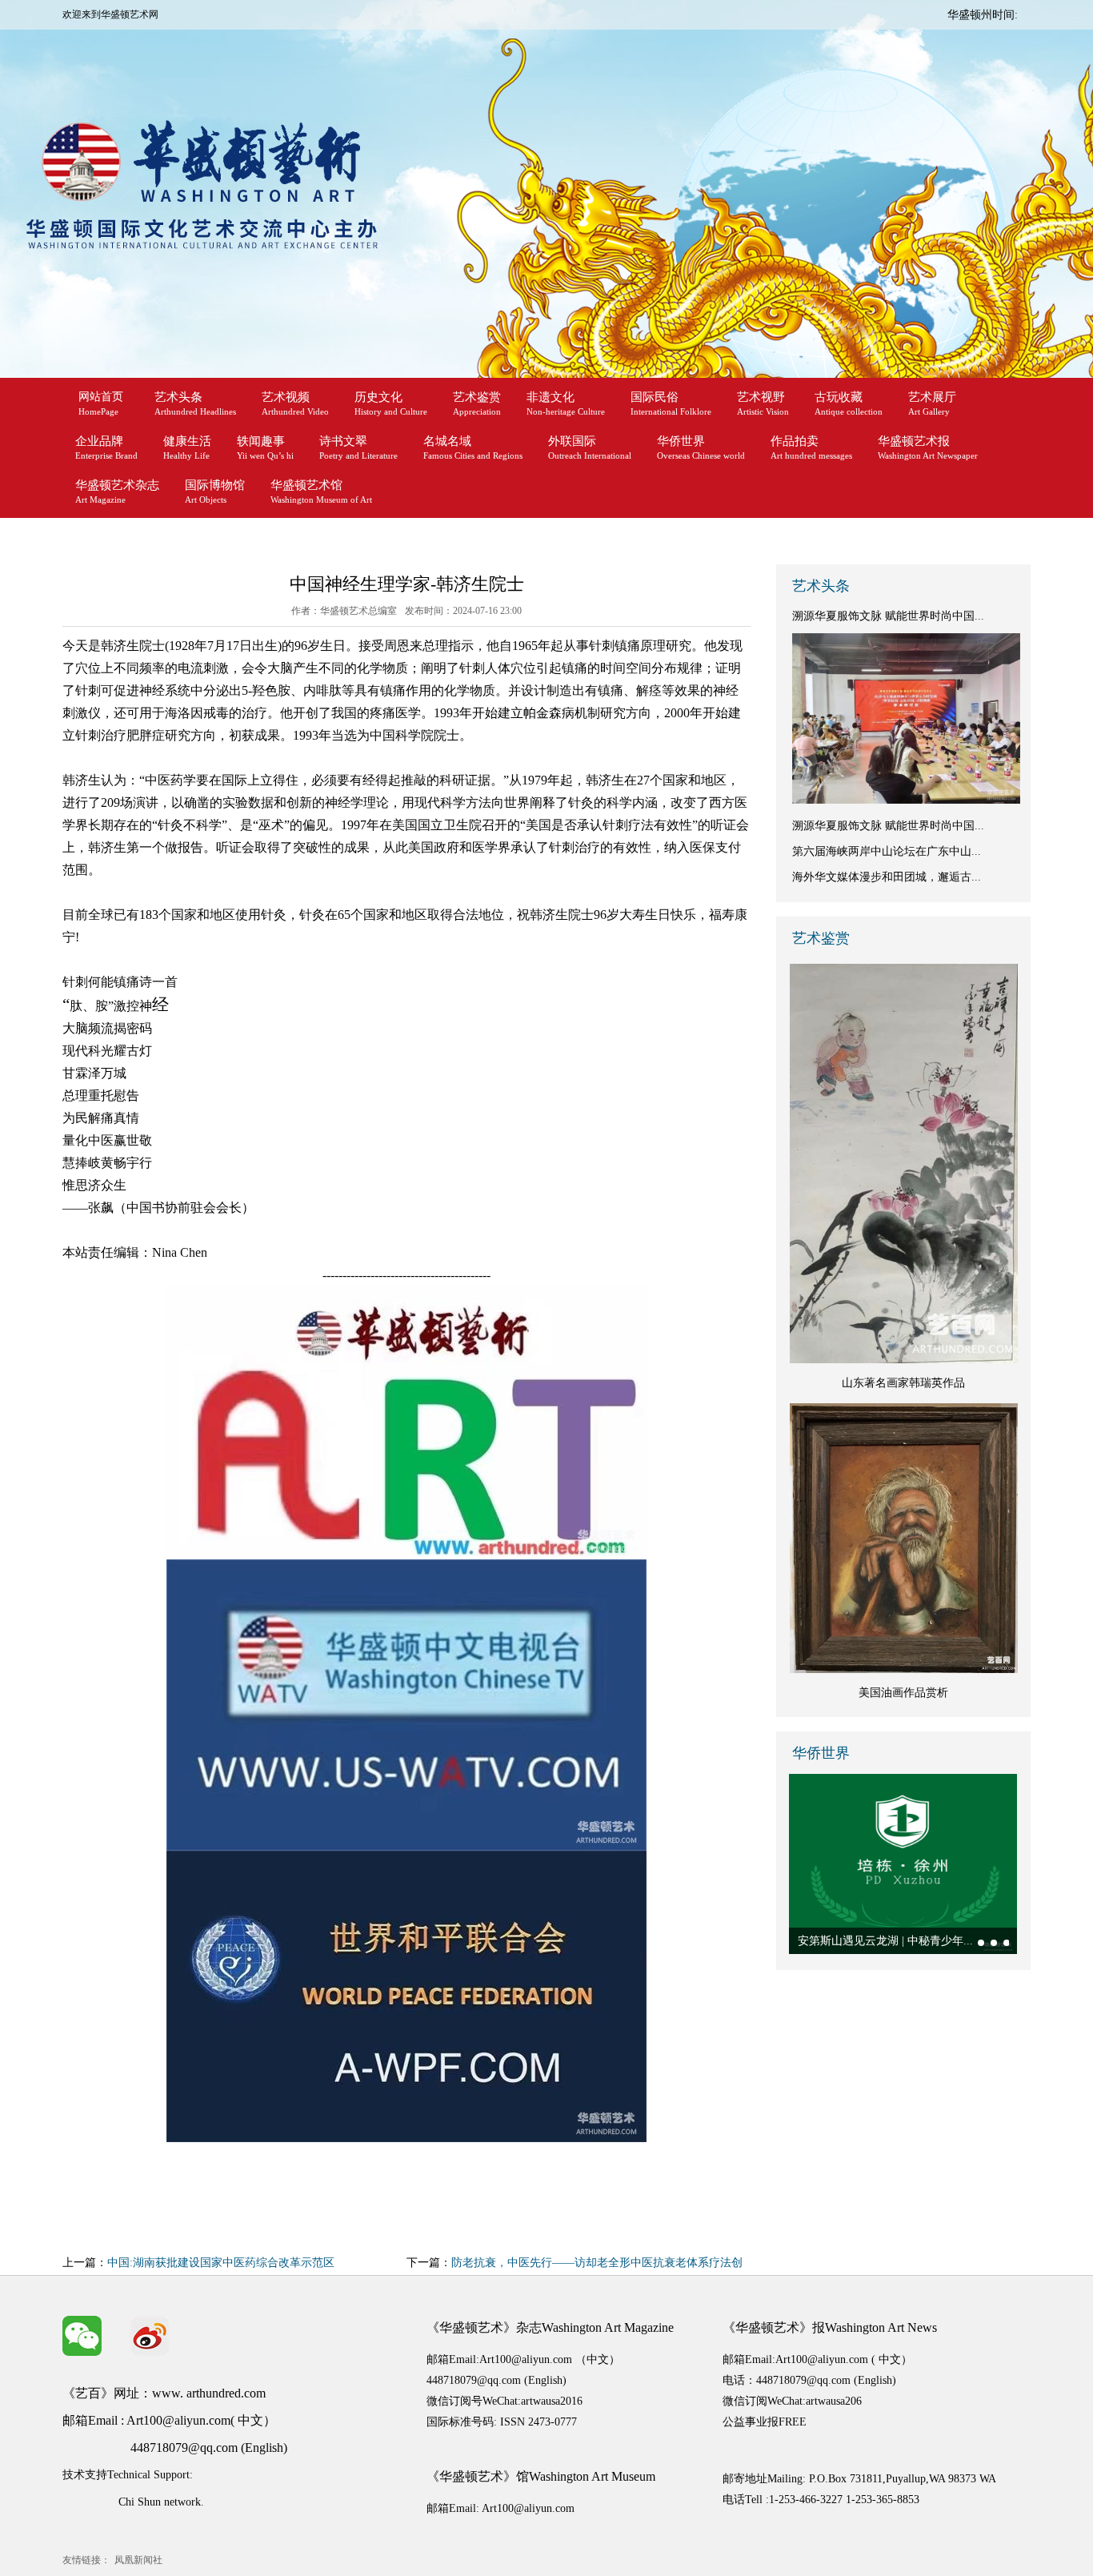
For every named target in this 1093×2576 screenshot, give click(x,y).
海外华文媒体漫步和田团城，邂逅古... (887, 877)
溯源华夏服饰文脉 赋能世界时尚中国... (888, 616)
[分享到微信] (82, 2336)
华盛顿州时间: (983, 15)
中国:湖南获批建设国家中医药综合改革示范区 (221, 2263)
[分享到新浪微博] (150, 2336)
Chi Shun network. (161, 2502)
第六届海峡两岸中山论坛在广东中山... (887, 851)
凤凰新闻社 (138, 2560)
